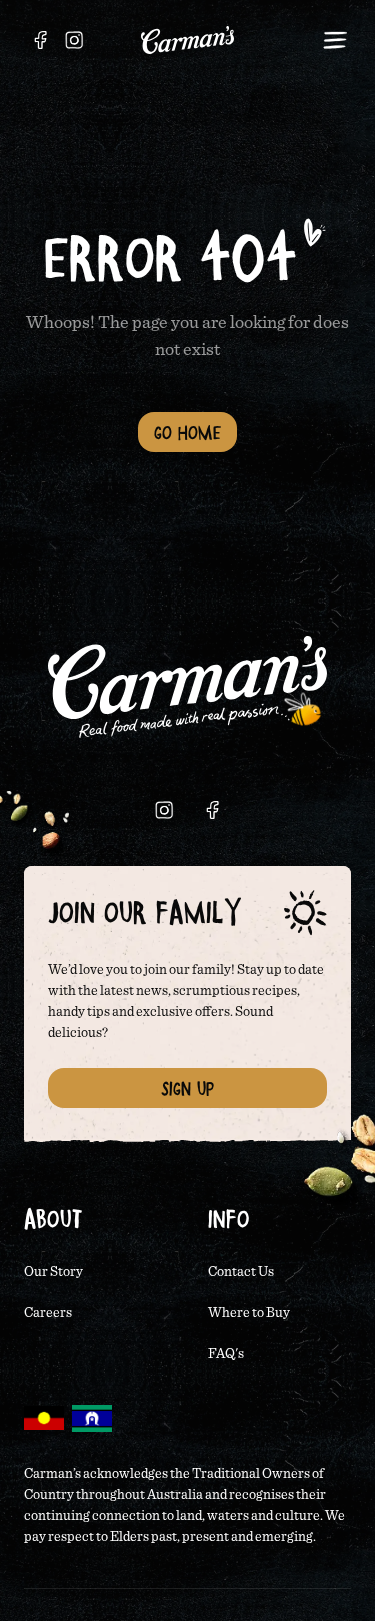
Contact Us (241, 1272)
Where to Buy (249, 1313)
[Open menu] (335, 40)
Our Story (53, 1272)
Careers (48, 1313)
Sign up (187, 1088)
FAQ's (226, 1354)
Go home (187, 432)
